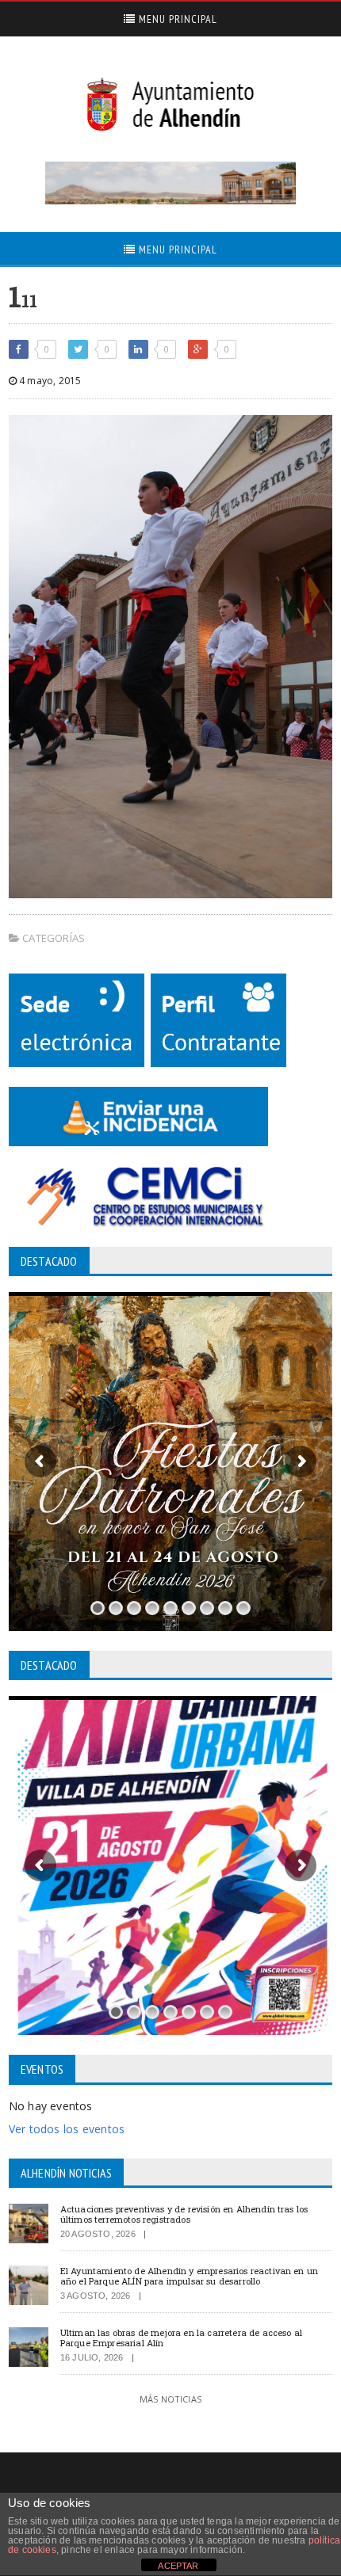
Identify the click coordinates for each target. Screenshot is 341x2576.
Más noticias (170, 2399)
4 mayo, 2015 (49, 381)
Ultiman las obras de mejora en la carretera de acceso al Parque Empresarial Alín (181, 2338)
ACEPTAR (178, 2566)
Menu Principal (176, 19)
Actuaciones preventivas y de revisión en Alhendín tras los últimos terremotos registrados (184, 2214)
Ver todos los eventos (67, 2129)
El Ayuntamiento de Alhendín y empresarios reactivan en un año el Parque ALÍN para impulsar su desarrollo (189, 2276)
